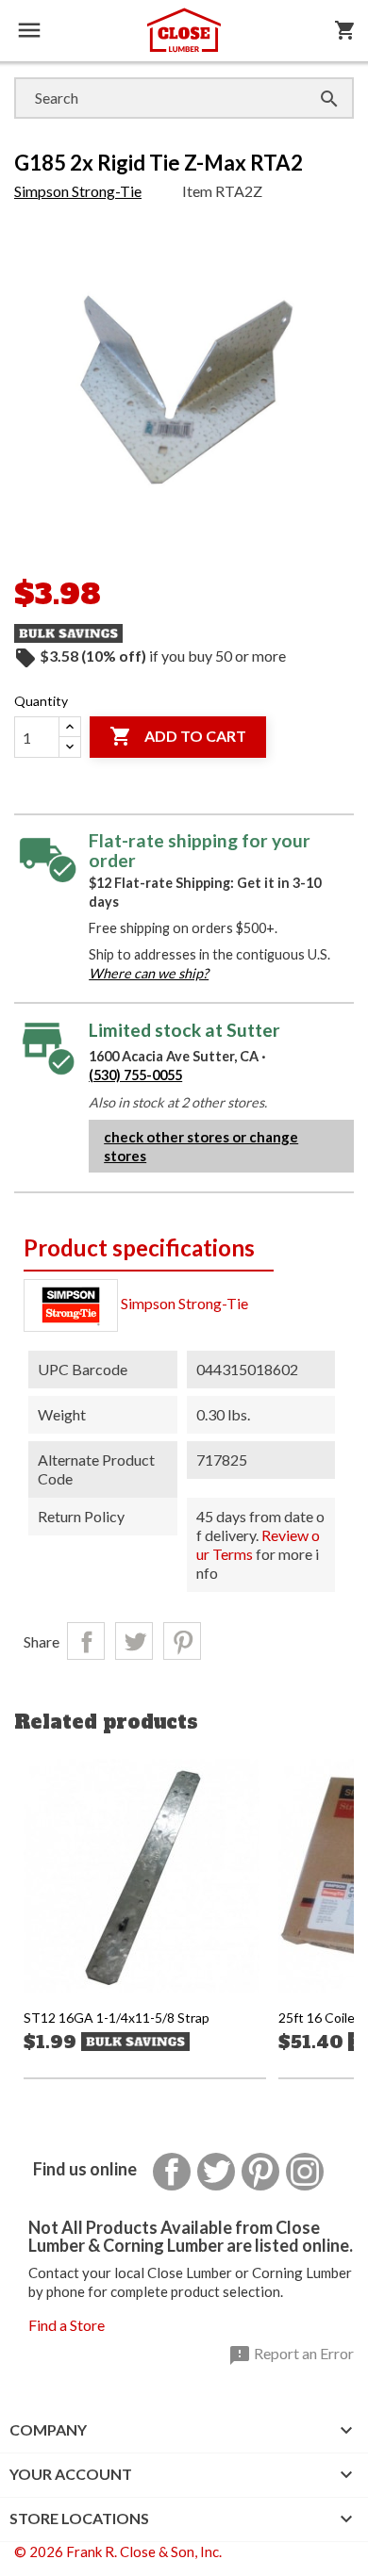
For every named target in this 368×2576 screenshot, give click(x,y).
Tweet (134, 1641)
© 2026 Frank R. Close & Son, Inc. (118, 2551)
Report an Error (291, 2355)
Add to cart (178, 736)
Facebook (172, 2172)
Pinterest (182, 1641)
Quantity (41, 701)
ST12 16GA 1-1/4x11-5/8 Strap (117, 2018)
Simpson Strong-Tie (78, 191)
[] (310, 80)
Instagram (305, 2172)
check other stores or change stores (201, 1146)
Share (86, 1641)
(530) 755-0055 (135, 1075)
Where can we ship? (149, 973)
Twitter (216, 2172)
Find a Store (67, 2325)
